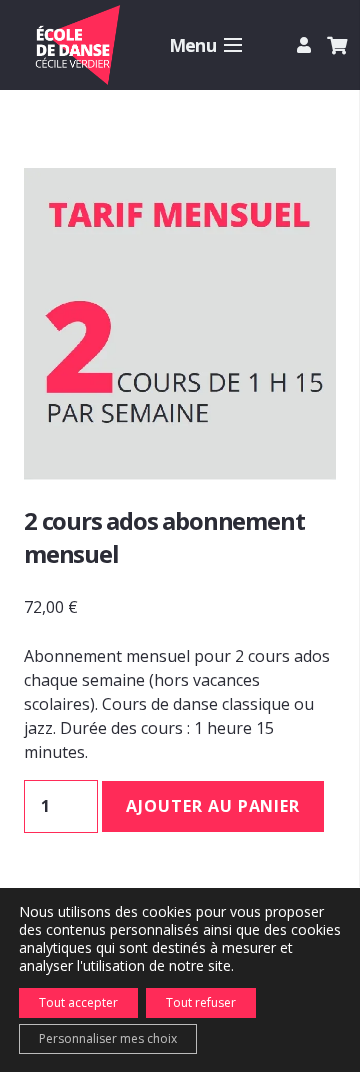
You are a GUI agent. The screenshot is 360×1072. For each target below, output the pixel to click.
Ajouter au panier (213, 806)
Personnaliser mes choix (108, 1038)
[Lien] (307, 45)
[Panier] (337, 45)
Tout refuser (201, 1002)
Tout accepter (78, 1002)
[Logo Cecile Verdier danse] (76, 45)
